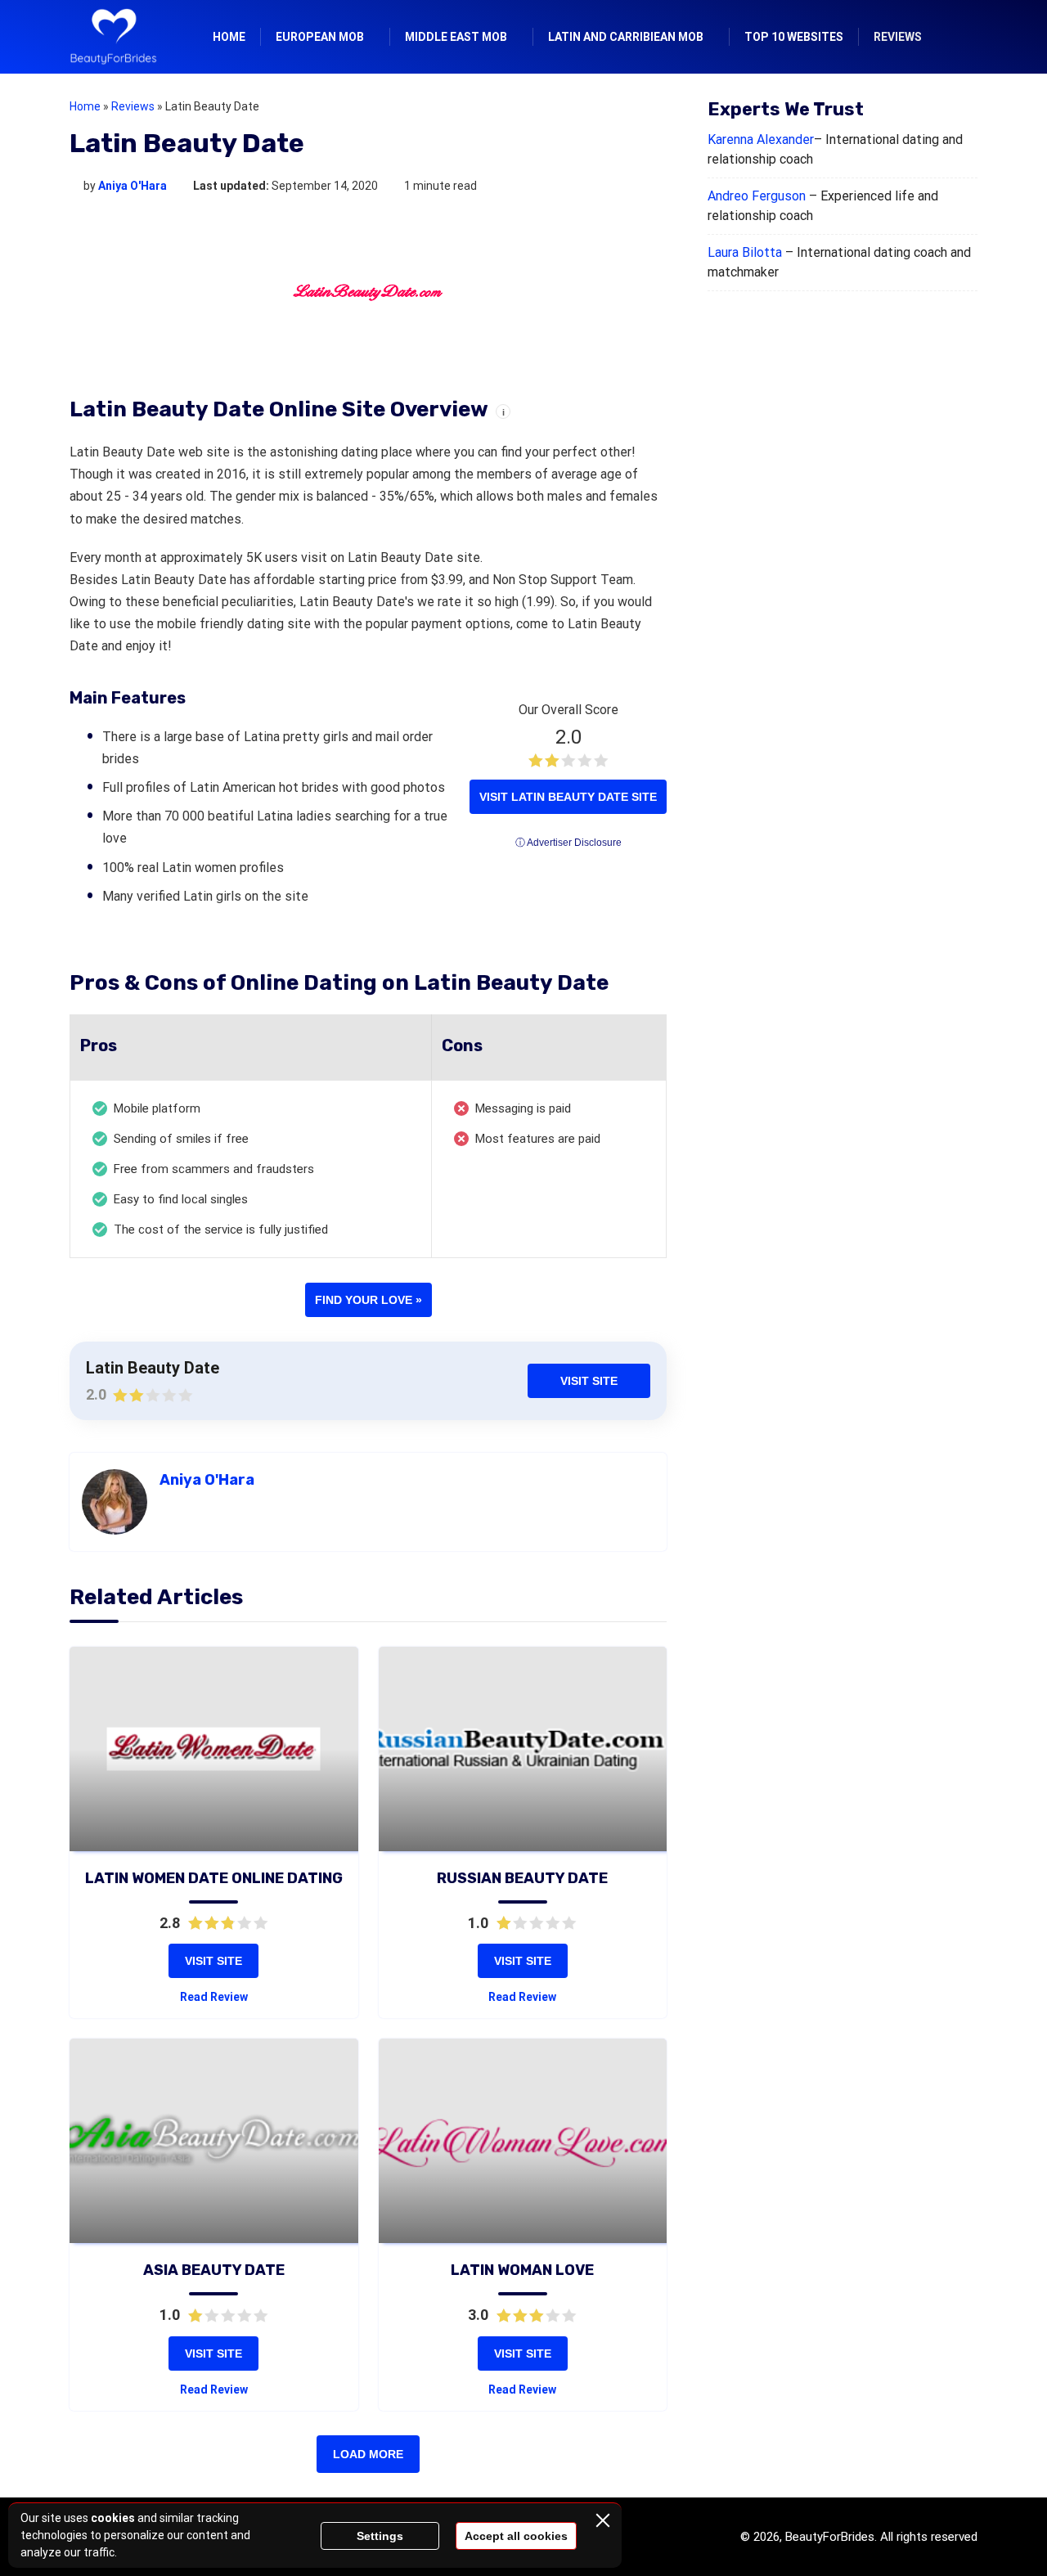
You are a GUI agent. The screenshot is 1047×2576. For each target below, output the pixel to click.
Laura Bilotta (745, 252)
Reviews (898, 37)
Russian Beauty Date (522, 1878)
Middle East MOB (456, 37)
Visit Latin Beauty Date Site (568, 797)
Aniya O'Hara (133, 186)
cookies (113, 2518)
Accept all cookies (516, 2536)
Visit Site (589, 1381)
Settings (380, 2536)
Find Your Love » (368, 1300)
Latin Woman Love (522, 2270)
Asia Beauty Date (214, 2270)
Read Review (214, 1997)
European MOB (320, 37)
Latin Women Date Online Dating (214, 1878)
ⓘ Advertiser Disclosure (568, 843)
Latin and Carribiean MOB (626, 37)
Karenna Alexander (761, 139)
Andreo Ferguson (757, 196)
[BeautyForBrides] (113, 37)
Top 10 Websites (794, 37)
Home (229, 37)
